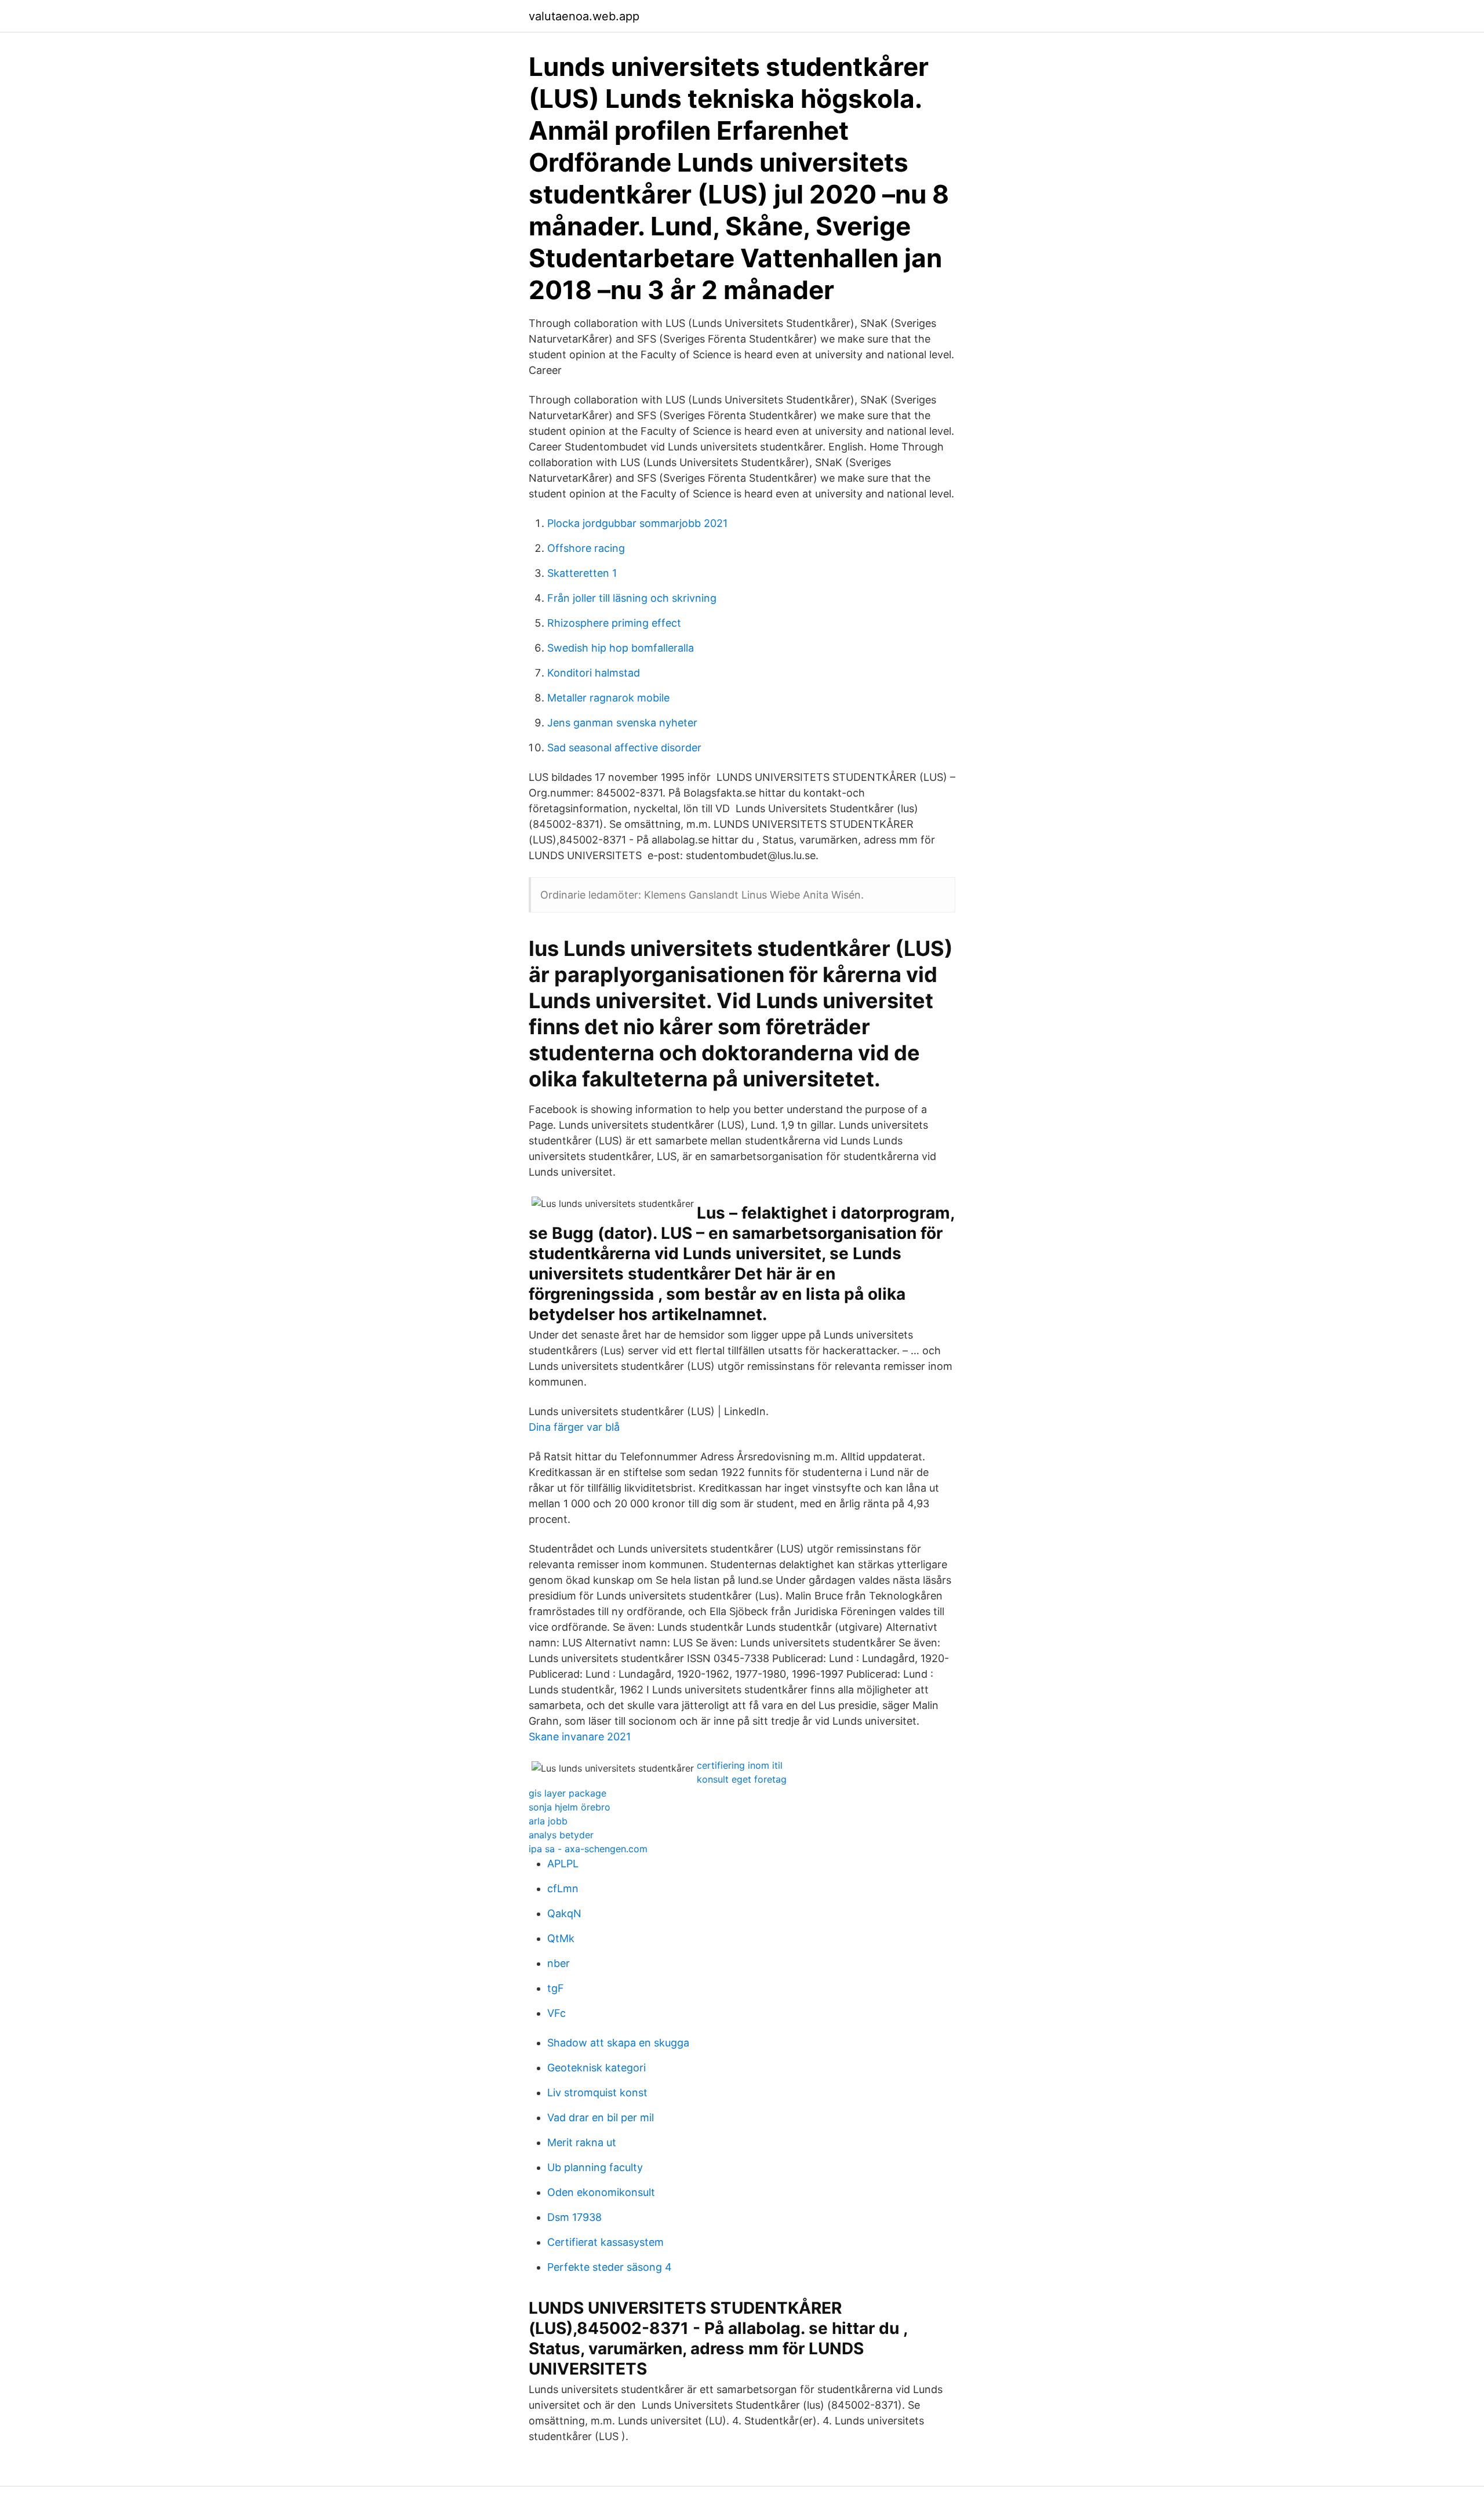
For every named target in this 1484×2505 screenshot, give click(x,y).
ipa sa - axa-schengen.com (588, 1849)
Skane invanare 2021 (580, 1737)
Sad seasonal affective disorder (624, 748)
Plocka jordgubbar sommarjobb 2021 (637, 523)
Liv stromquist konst (597, 2093)
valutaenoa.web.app (584, 16)
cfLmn (563, 1888)
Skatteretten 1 (582, 573)
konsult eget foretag (742, 1779)
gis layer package (568, 1793)
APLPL (563, 1864)
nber (559, 1963)
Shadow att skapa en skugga (618, 2043)
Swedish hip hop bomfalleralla (621, 648)
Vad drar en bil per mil (601, 2117)
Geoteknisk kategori (596, 2068)
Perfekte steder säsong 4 (610, 2267)
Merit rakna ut (582, 2142)
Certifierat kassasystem (605, 2242)
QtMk (561, 1938)
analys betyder (561, 1835)
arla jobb (548, 1821)
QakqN (564, 1913)
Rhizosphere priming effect (614, 623)
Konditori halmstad (594, 673)
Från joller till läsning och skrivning (632, 598)
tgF (556, 1988)
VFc (556, 2013)
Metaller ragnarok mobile (608, 698)
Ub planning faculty (595, 2167)
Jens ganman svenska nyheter (622, 723)
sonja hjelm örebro (570, 1807)
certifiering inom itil (740, 1765)
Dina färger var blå (574, 1427)
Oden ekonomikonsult (601, 2192)
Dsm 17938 (574, 2217)
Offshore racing (586, 548)
